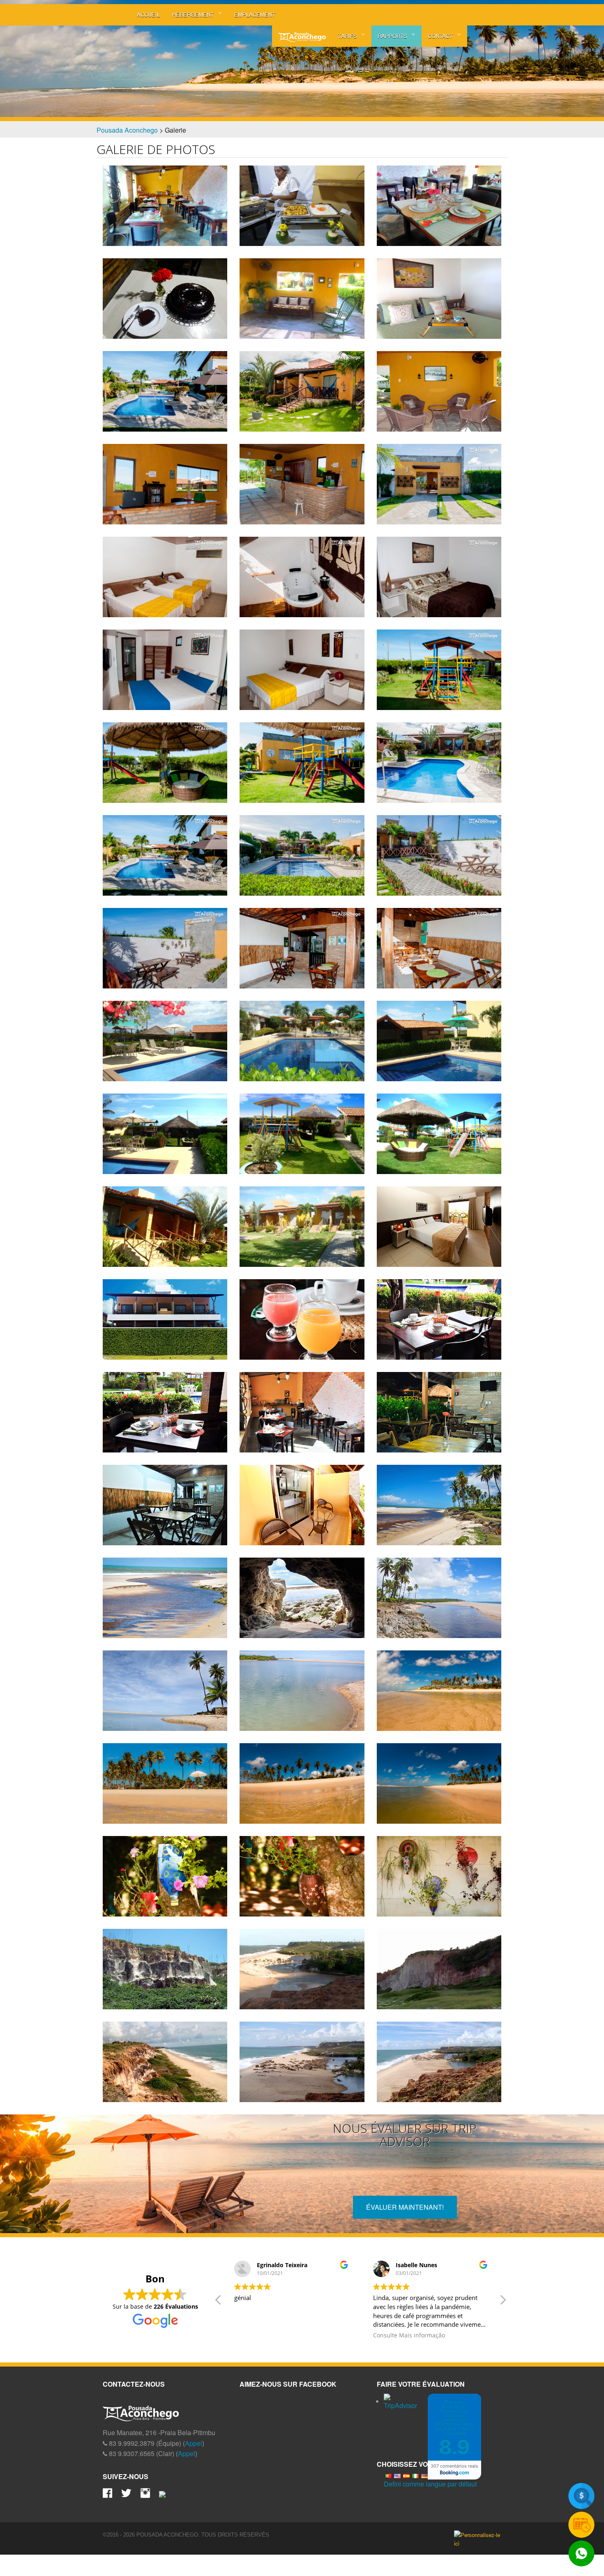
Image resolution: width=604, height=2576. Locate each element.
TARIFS (348, 36)
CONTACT (440, 36)
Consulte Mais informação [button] (270, 2335)
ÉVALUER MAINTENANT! (405, 2207)
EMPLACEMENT (255, 15)
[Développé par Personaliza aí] (478, 2539)
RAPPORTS (392, 36)
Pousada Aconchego (127, 130)
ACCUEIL (148, 15)
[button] (503, 2302)
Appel (194, 2443)
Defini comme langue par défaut (430, 2484)
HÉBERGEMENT (193, 15)
